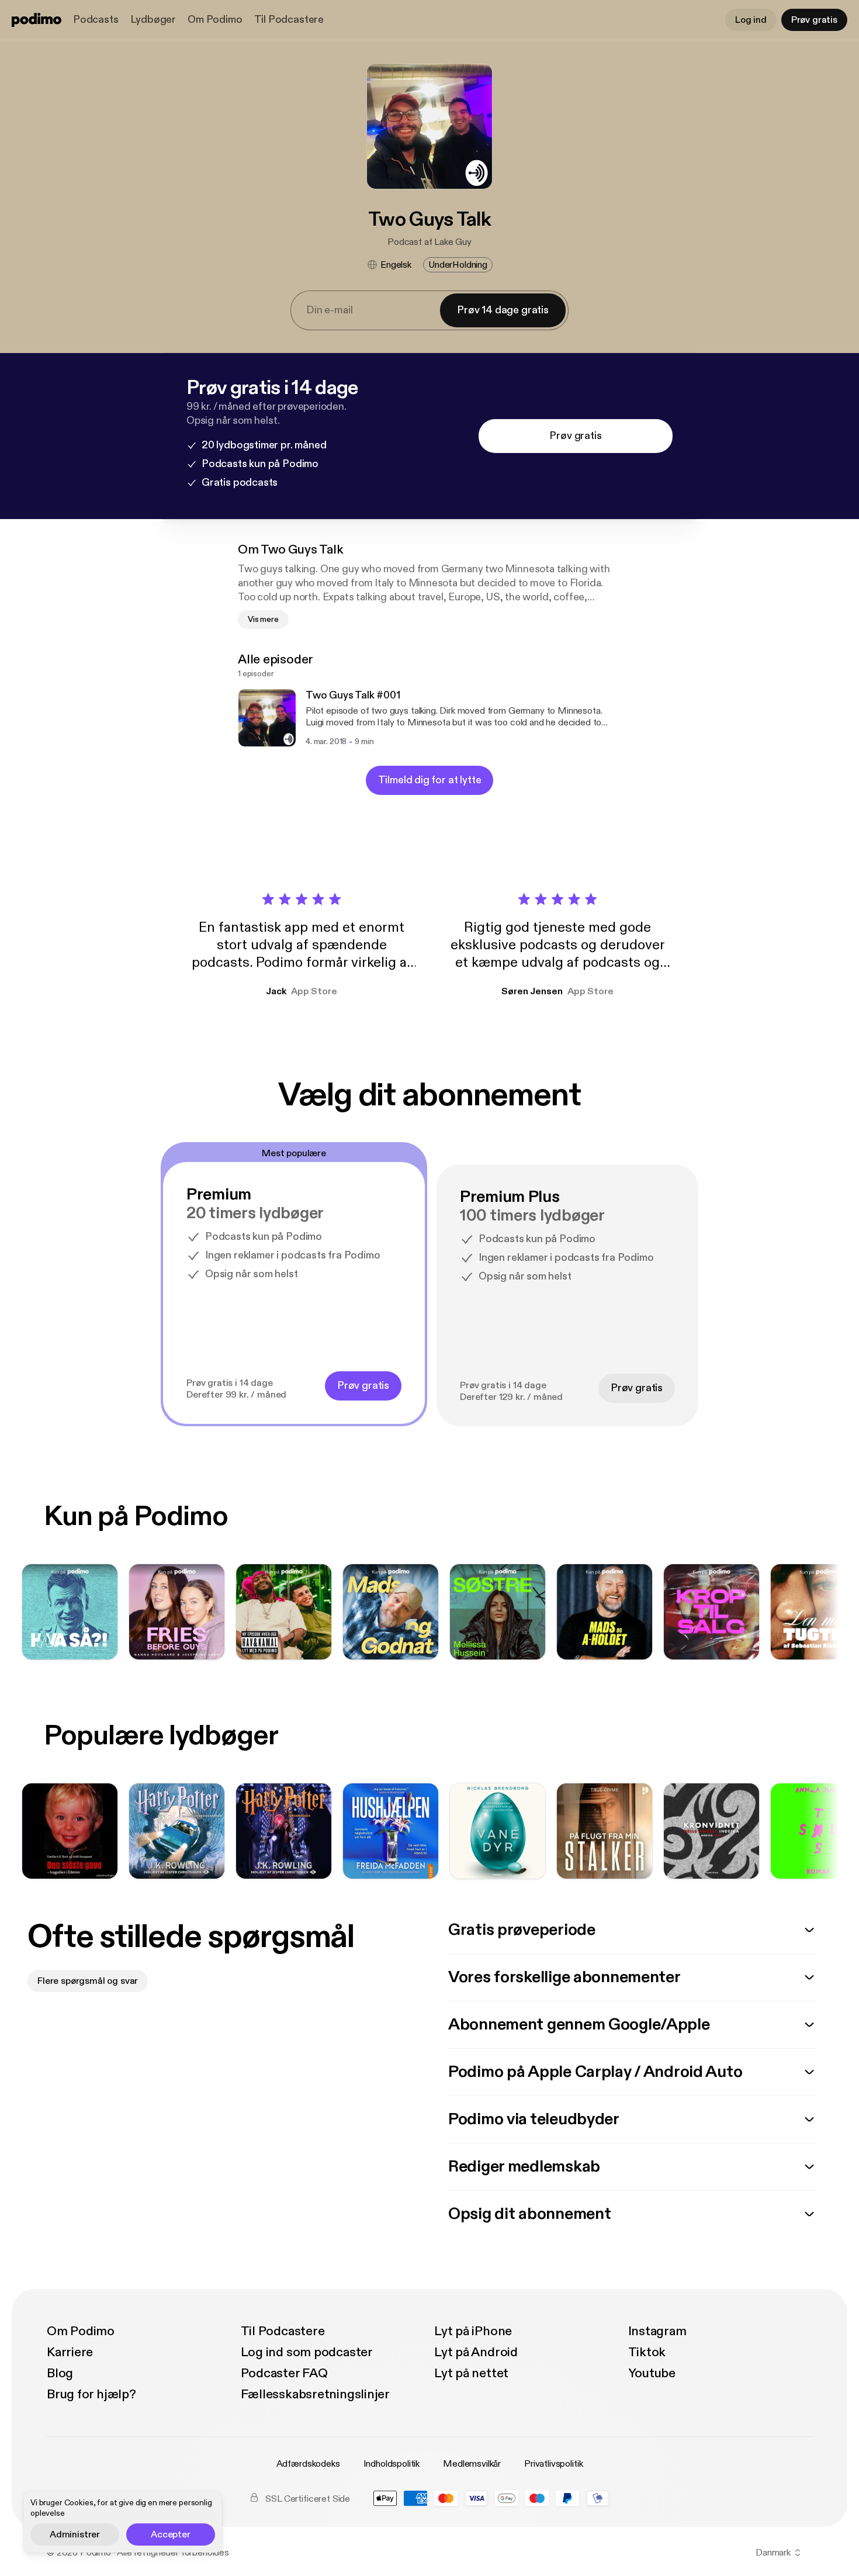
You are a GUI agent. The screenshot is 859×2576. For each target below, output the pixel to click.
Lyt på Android (476, 2352)
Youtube (652, 2373)
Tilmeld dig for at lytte (430, 780)
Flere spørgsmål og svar (88, 1981)
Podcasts (96, 20)
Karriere (70, 2352)
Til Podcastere (289, 20)
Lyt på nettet (471, 2373)
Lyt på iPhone (473, 2331)
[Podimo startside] (37, 20)
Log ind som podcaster (307, 2352)
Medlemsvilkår (472, 2464)
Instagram (657, 2331)
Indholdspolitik (392, 2464)
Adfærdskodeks (308, 2464)
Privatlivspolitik (553, 2464)
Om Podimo (215, 20)
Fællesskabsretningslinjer (316, 2394)
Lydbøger (153, 20)
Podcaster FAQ (284, 2373)
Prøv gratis (814, 20)
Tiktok (647, 2352)
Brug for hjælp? (91, 2394)
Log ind (751, 20)
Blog (60, 2373)
